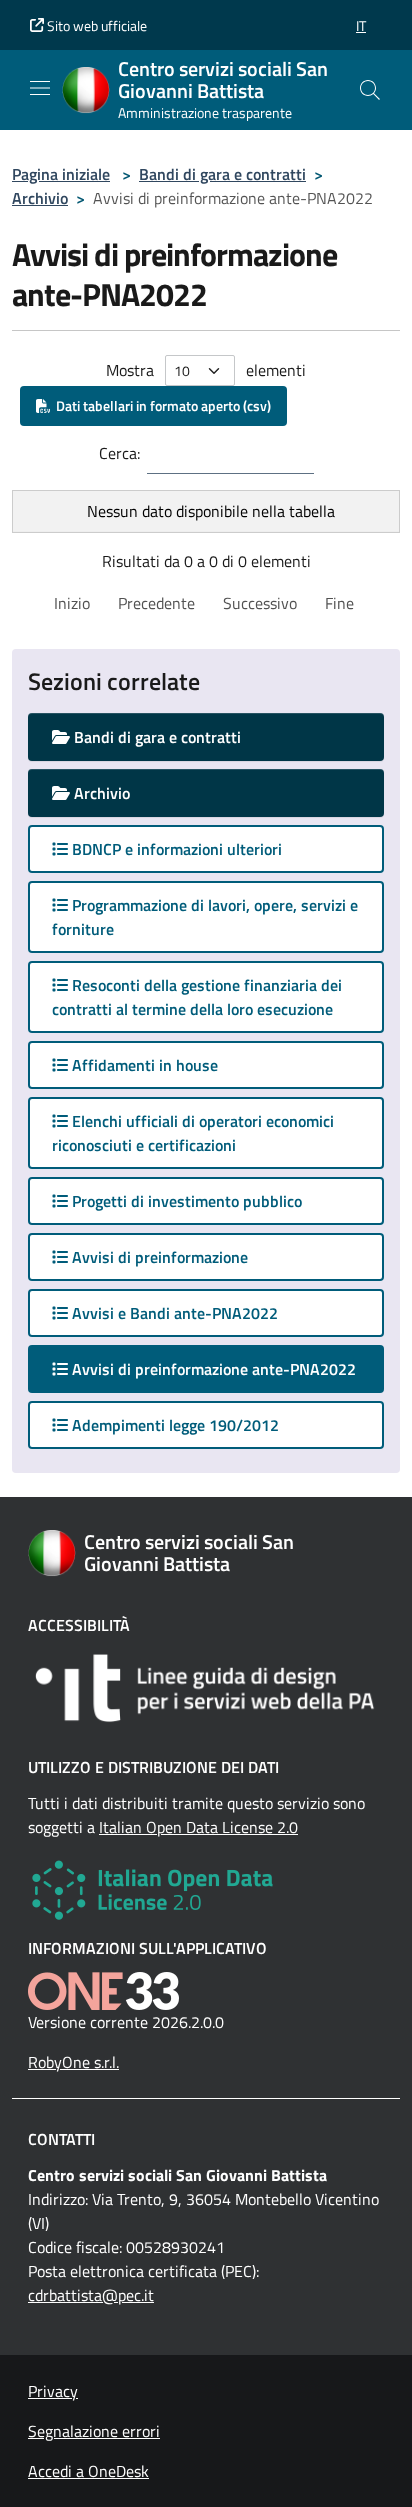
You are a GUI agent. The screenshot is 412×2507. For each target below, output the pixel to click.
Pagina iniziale (61, 174)
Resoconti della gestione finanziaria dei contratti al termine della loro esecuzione (197, 997)
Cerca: (119, 453)
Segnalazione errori (94, 2431)
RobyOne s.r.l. (73, 2062)
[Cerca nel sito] (370, 90)
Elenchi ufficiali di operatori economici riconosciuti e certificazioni (193, 1133)
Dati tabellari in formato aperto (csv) (160, 405)
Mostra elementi (206, 370)
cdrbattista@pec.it (91, 2295)
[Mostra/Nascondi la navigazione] (40, 88)
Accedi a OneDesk (88, 2471)
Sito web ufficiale (95, 25)
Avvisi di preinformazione (158, 1257)
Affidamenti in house (143, 1065)
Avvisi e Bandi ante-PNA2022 (173, 1313)
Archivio (40, 198)
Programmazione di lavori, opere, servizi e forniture (205, 917)
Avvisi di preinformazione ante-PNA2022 (226, 1368)
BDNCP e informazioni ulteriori (175, 849)
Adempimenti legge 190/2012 (173, 1425)
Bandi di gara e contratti (222, 174)
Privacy (53, 2391)
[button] (361, 25)
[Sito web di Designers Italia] (206, 1688)
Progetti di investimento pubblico (185, 1201)
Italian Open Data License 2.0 (198, 1827)
